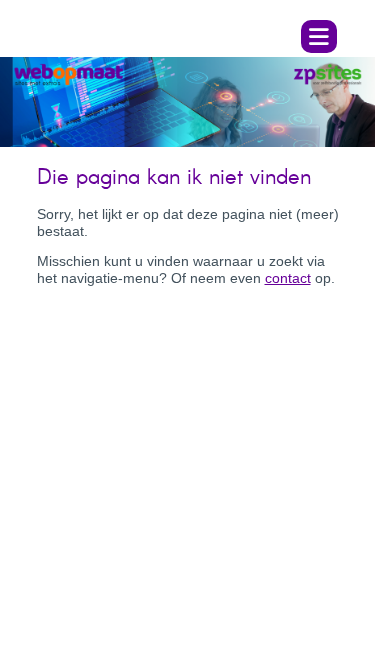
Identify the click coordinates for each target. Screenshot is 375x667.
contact (288, 278)
